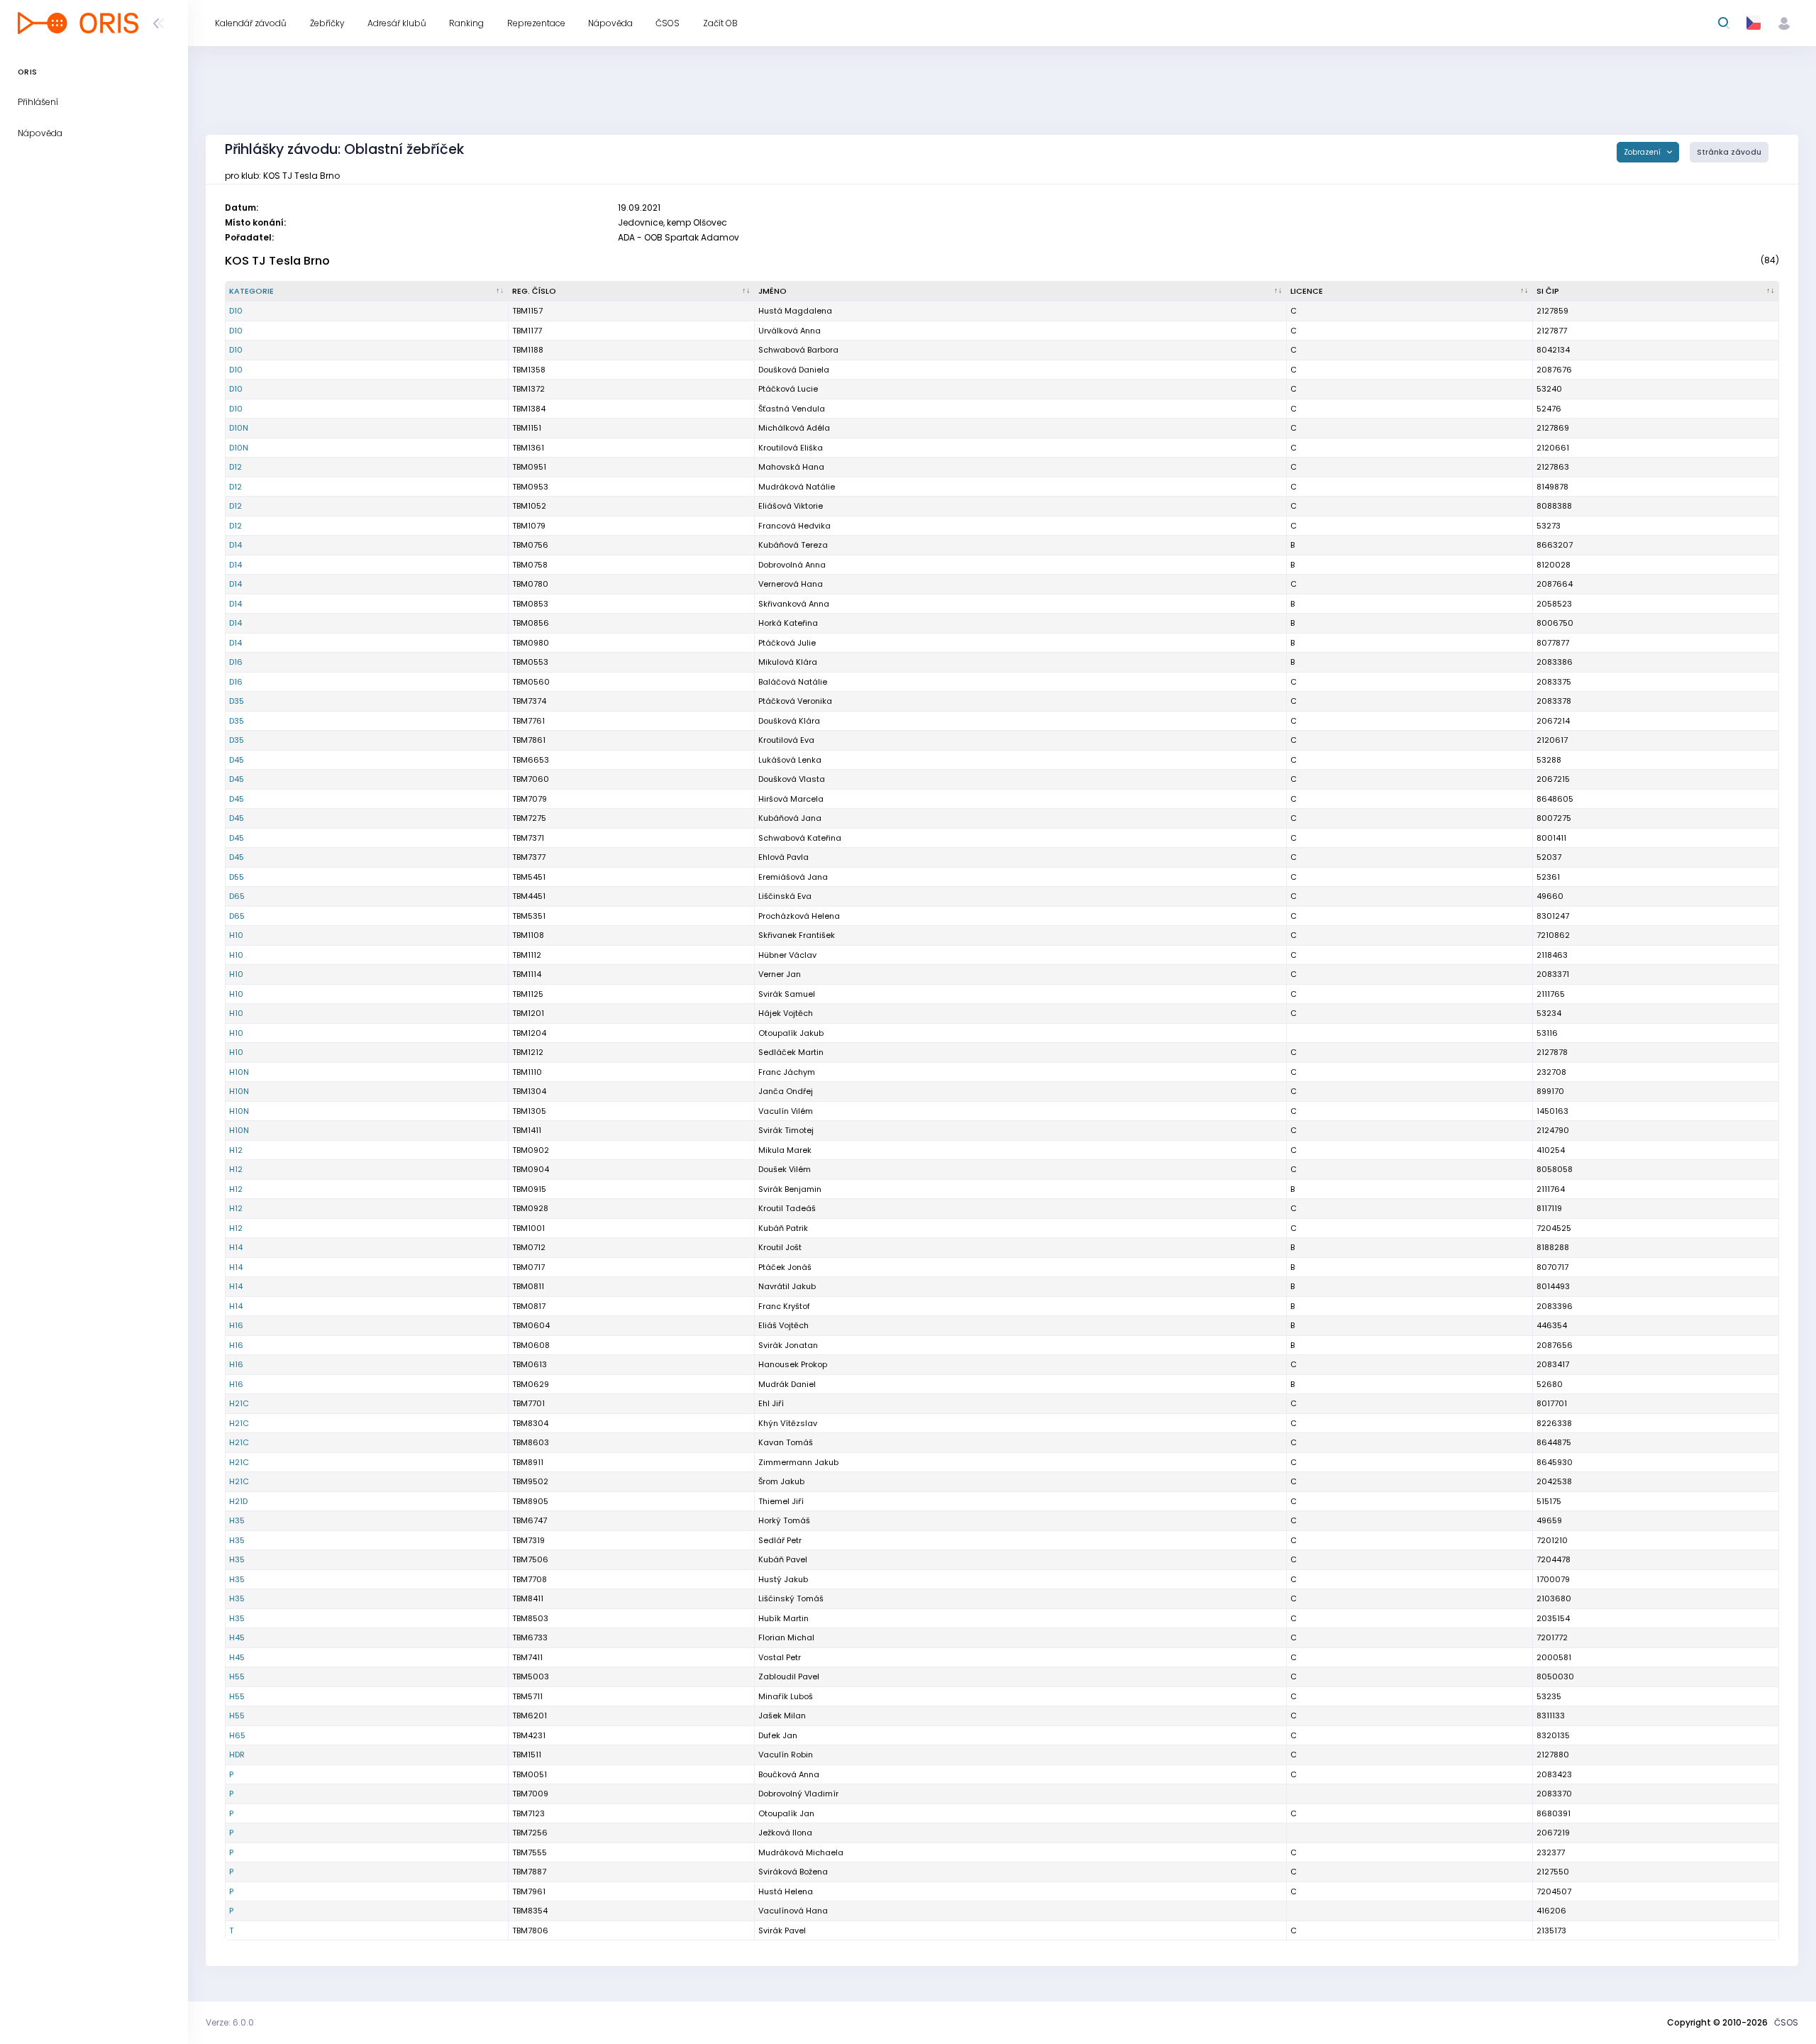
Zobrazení (1643, 152)
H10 (236, 935)
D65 (237, 896)
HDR (237, 1755)
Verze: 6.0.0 (230, 2022)
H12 (236, 1150)
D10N (239, 428)
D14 (236, 545)
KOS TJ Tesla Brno (277, 261)
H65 (237, 1735)
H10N (239, 1072)
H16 (236, 1325)
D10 (236, 311)
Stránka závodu (1729, 152)
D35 (237, 701)
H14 (236, 1247)
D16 (236, 662)
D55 (237, 877)
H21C (239, 1403)
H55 (237, 1676)
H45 (237, 1637)
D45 (237, 760)
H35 (237, 1520)
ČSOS (1786, 2022)
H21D (238, 1501)
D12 (236, 467)
